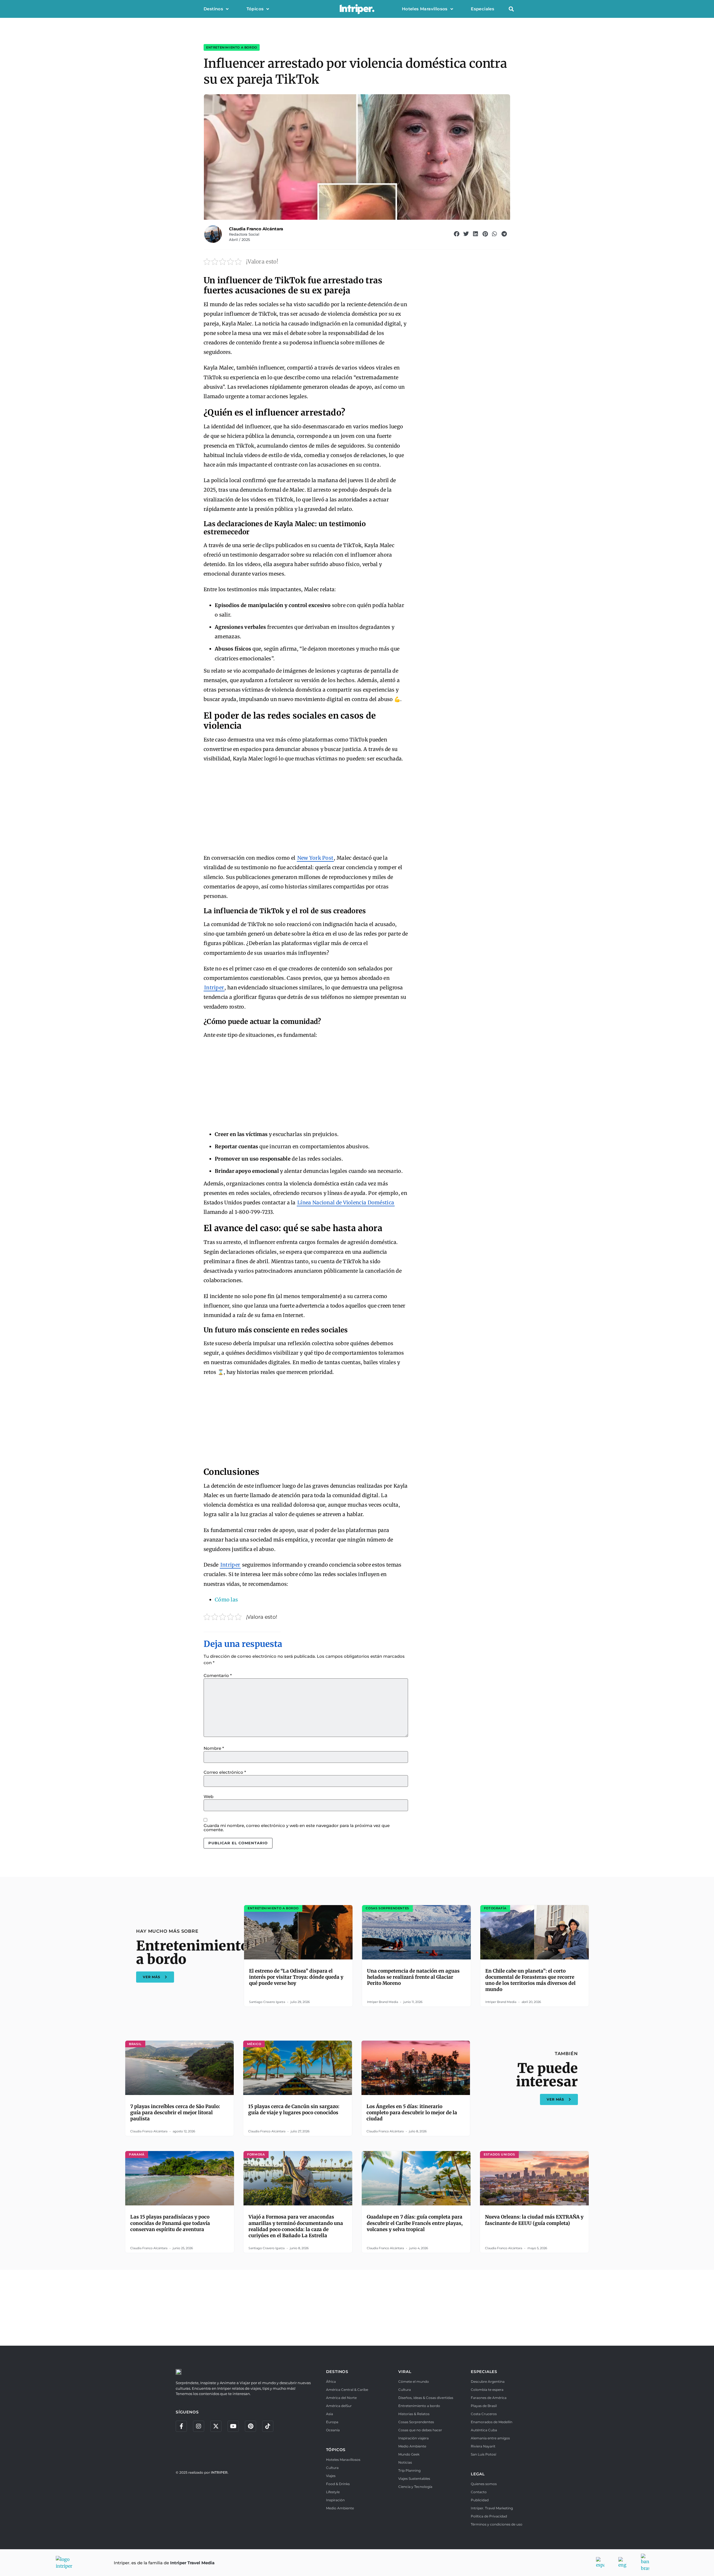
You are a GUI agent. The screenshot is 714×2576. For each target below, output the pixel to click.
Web (208, 1796)
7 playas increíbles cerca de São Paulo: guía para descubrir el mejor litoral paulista (175, 2113)
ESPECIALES (484, 2372)
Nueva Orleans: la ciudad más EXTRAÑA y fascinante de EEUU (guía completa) (534, 2220)
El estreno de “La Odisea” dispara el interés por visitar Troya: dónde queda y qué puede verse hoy (296, 1977)
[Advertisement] (306, 809)
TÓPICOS (336, 2450)
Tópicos (255, 9)
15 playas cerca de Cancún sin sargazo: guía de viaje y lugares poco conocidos (294, 2109)
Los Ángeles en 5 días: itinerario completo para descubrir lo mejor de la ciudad (412, 2113)
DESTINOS (337, 2372)
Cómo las (226, 1600)
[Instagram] (199, 2426)
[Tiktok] (268, 2426)
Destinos (213, 9)
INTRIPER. (220, 2472)
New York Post (315, 858)
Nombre (214, 1748)
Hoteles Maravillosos (425, 9)
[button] (511, 9)
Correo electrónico (225, 1772)
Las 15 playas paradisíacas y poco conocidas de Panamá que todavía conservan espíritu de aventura (170, 2223)
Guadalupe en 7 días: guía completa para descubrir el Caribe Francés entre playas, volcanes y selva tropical (415, 2223)
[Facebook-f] (181, 2426)
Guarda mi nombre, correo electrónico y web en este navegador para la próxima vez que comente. (297, 1828)
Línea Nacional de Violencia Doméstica (346, 1203)
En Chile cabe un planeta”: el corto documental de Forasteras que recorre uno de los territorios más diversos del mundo (530, 1980)
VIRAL (405, 2372)
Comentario (218, 1675)
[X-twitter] (216, 2426)
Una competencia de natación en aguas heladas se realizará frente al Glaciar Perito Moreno (413, 1977)
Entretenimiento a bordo (232, 47)
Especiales (483, 9)
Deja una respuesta (243, 1644)
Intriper (214, 988)
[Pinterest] (250, 2426)
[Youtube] (233, 2426)
